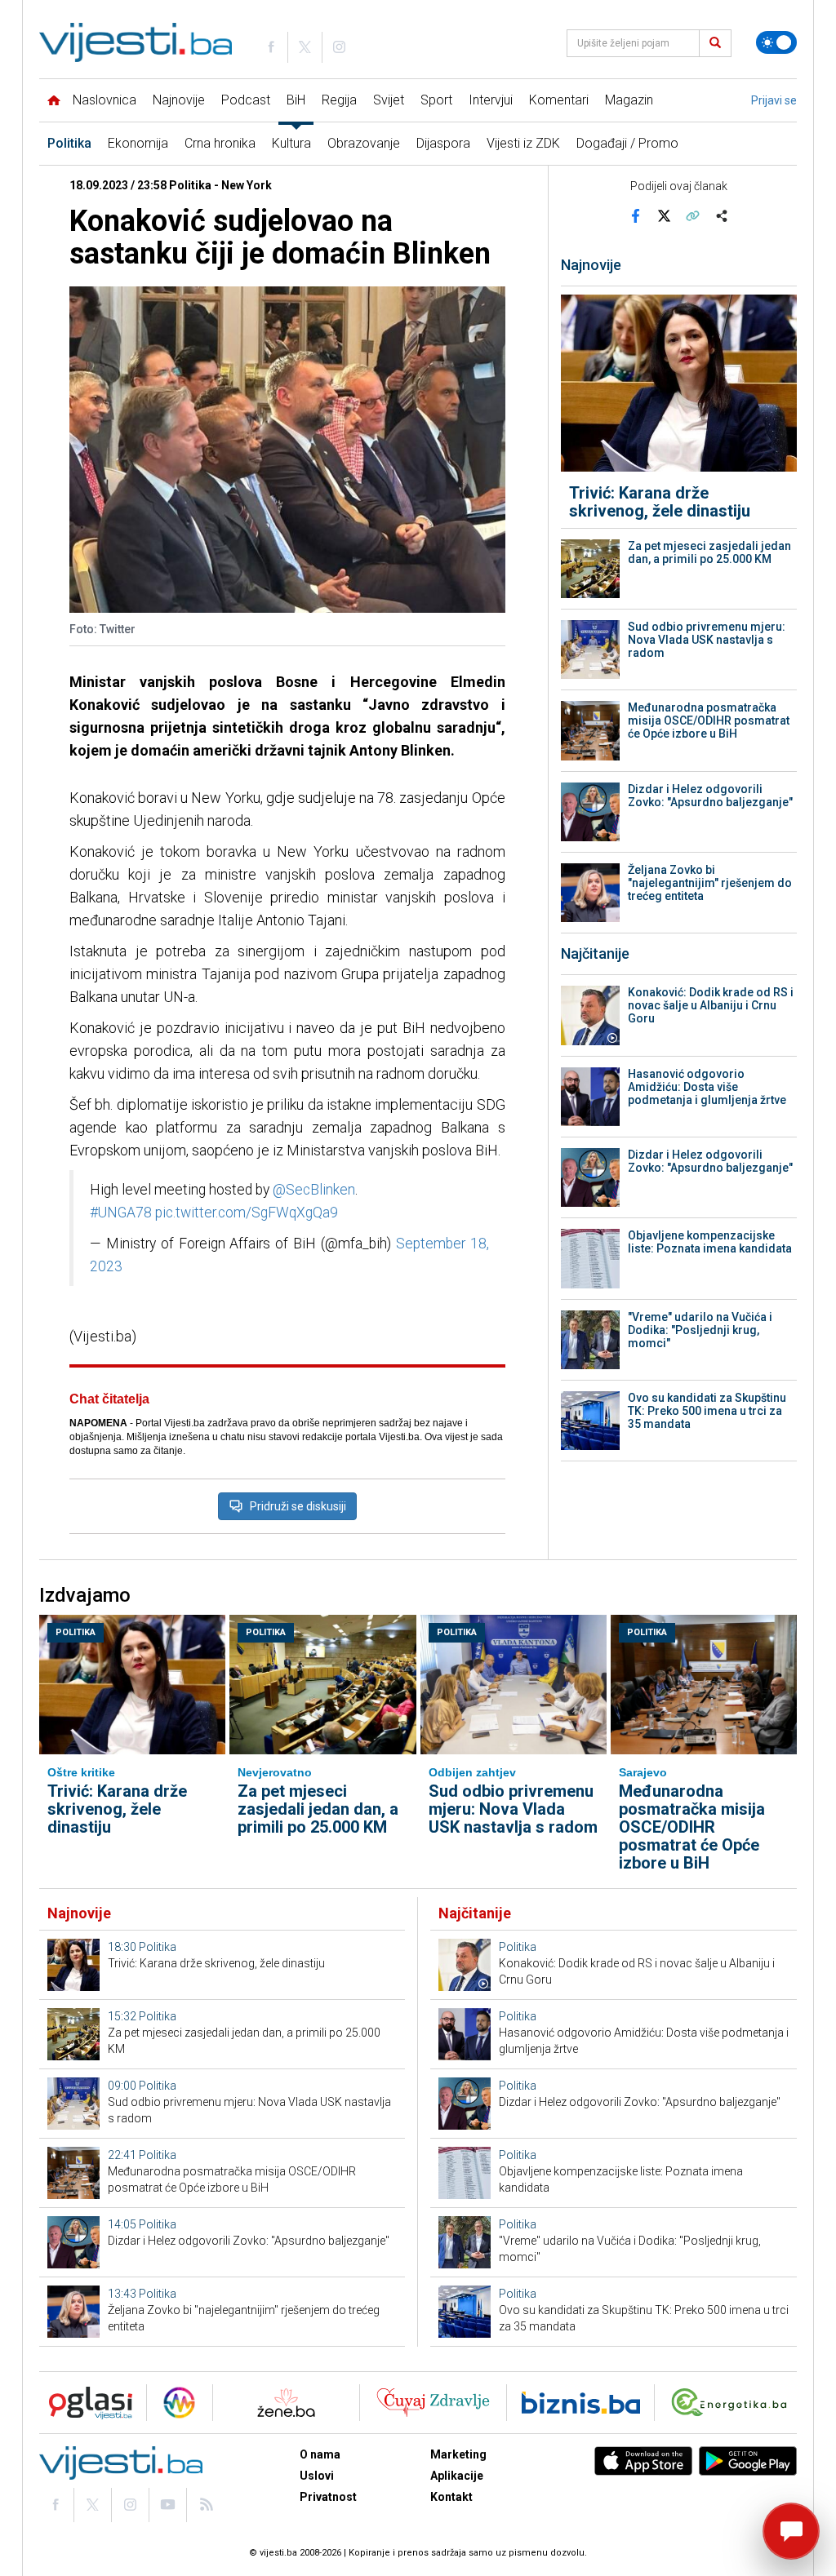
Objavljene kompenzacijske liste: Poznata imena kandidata (710, 1242)
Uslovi (317, 2476)
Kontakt (451, 2497)
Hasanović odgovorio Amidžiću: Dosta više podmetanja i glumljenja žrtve (707, 1087)
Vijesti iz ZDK (523, 143)
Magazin (629, 100)
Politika (69, 143)
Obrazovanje (364, 143)
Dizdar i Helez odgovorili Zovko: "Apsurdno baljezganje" (710, 796)
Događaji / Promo (627, 143)
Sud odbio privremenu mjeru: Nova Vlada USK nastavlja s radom (707, 640)
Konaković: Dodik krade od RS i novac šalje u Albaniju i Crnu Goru (711, 1005)
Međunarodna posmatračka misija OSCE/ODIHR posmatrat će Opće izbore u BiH (709, 720)
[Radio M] (86, 2403)
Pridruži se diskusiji (298, 1506)
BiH (296, 100)
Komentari (559, 100)
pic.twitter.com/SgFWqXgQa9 (247, 1213)
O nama (320, 2454)
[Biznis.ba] (581, 2403)
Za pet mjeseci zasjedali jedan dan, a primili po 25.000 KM (709, 552)
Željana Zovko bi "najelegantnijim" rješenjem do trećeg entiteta (710, 883)
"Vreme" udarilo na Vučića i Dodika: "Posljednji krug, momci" (700, 1330)
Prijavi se (774, 100)
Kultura (291, 143)
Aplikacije (457, 2476)
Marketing (458, 2454)
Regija (339, 100)
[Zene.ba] (286, 2403)
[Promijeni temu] (776, 42)
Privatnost (328, 2497)
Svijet (389, 100)
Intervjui (491, 100)
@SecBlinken (314, 1190)
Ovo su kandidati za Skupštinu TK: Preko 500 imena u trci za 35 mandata (707, 1411)
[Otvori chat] (791, 2531)
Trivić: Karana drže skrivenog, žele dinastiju (660, 502)
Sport (436, 100)
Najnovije (179, 100)
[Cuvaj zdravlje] (433, 2403)
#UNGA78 (121, 1213)
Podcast (246, 100)
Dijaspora (443, 143)
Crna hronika (220, 143)
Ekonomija (138, 143)
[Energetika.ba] (733, 2403)
